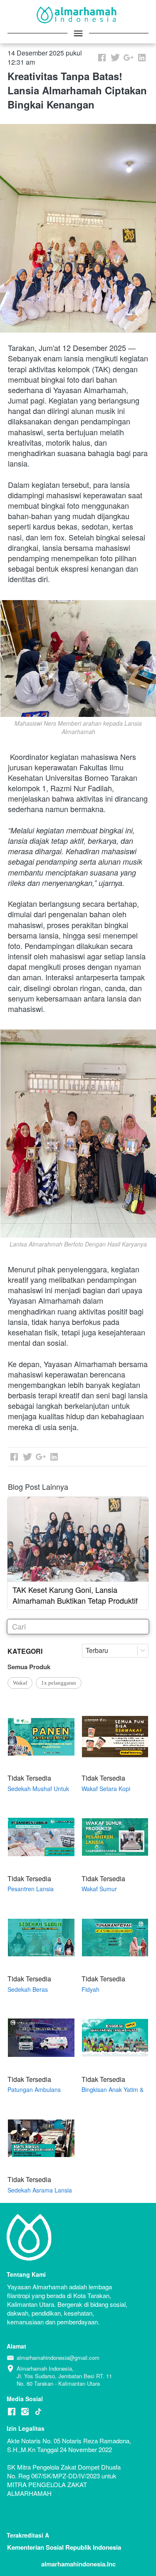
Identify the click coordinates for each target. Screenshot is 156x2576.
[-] (12, 2412)
